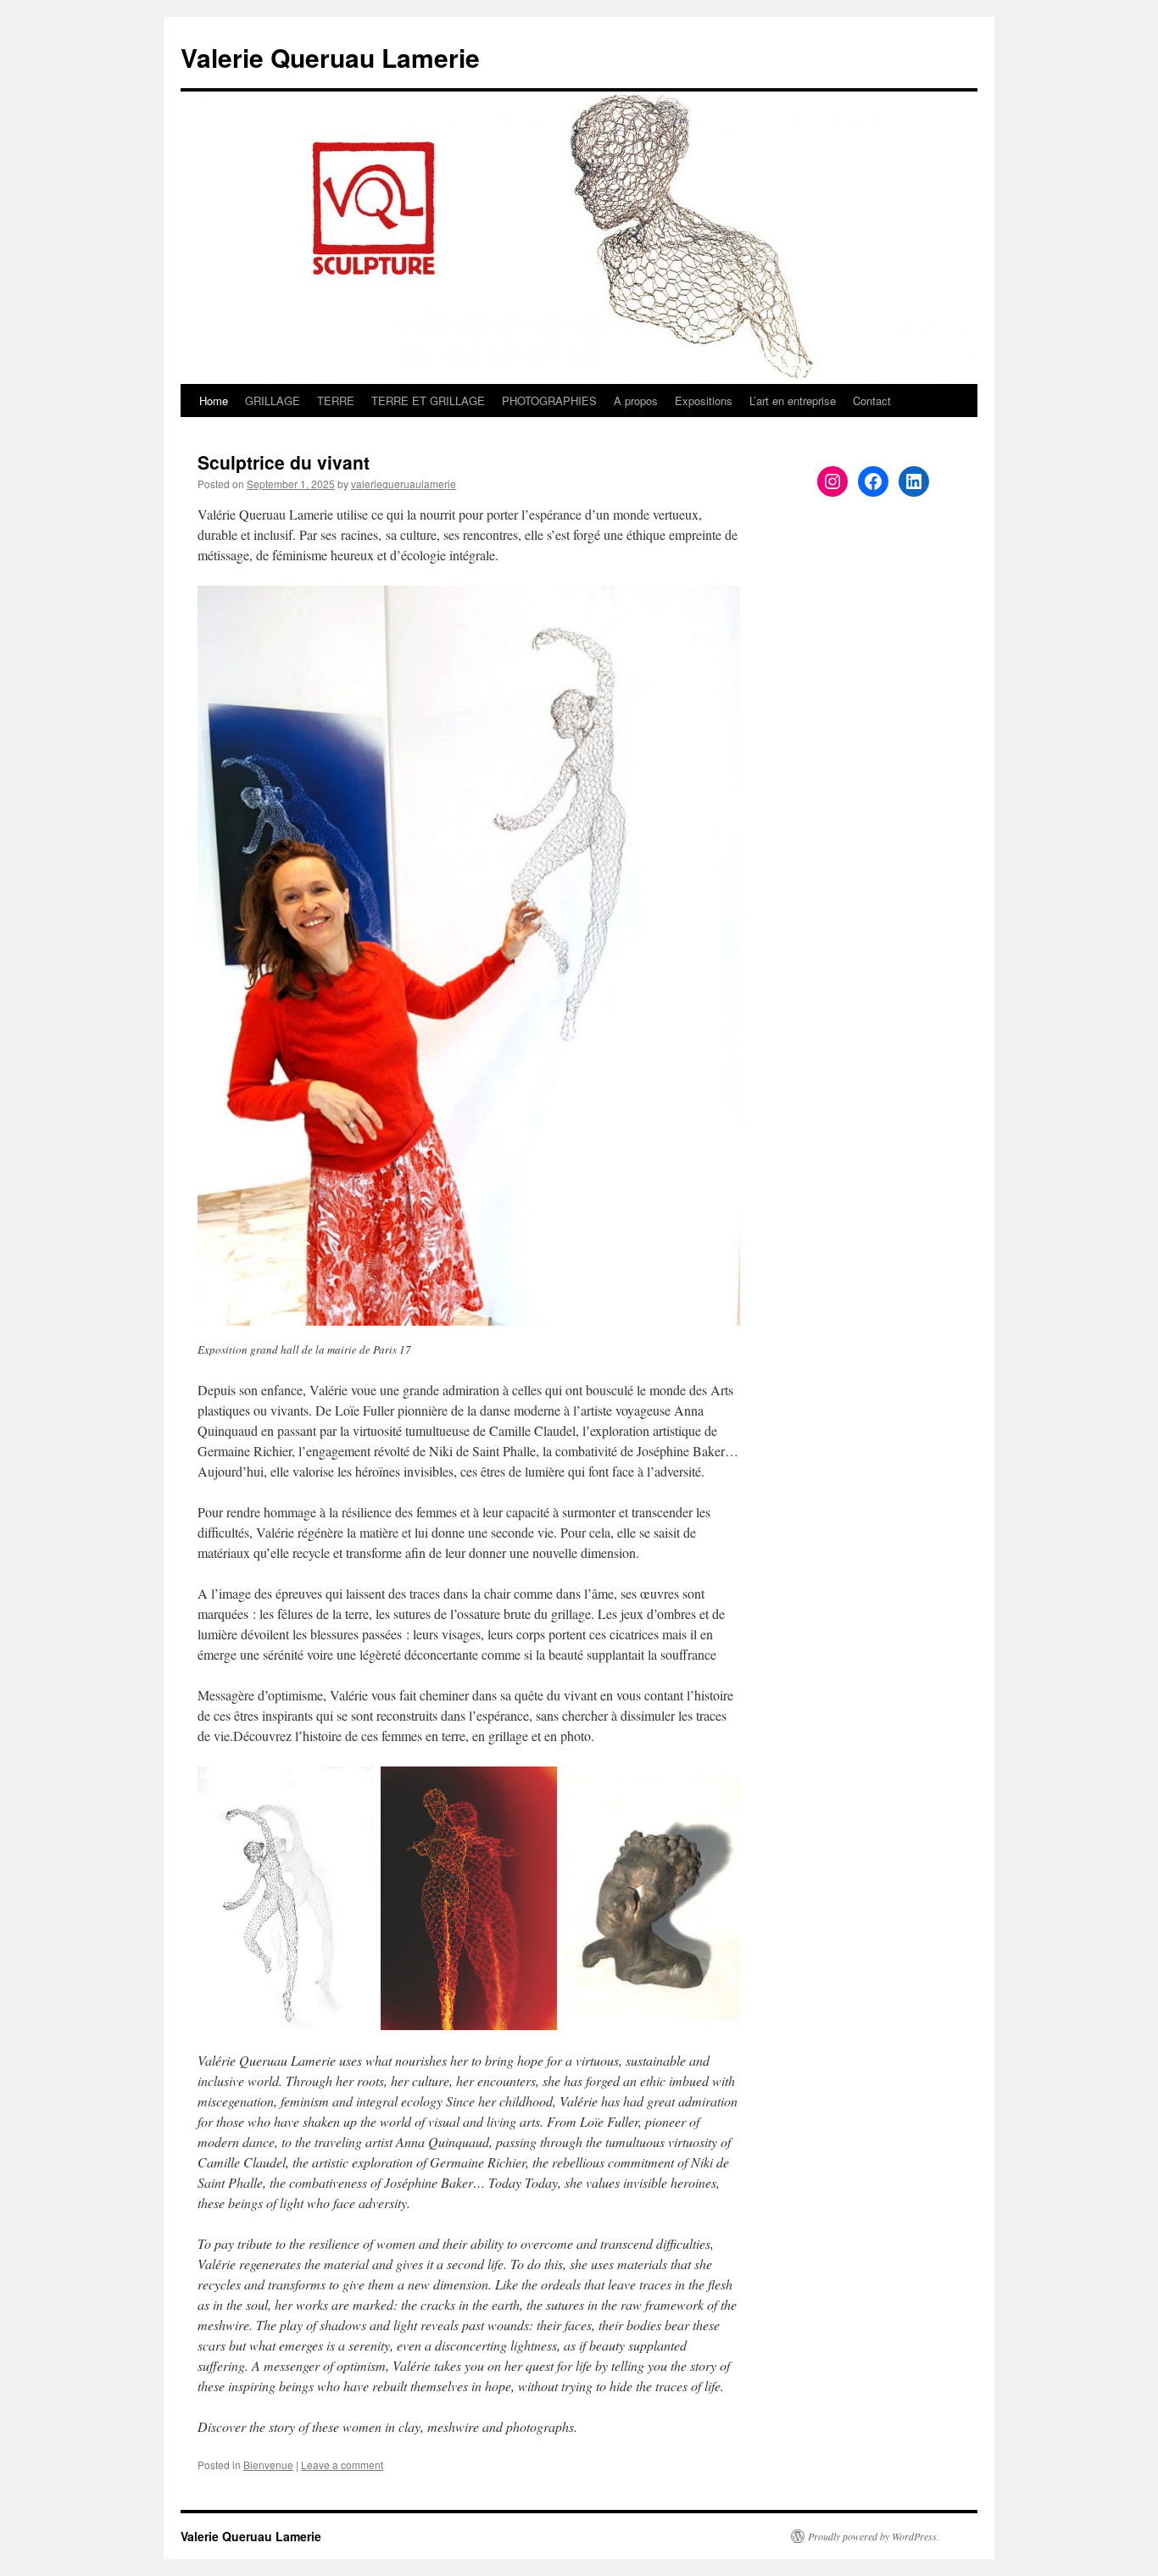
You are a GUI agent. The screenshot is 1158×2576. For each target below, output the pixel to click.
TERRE (336, 401)
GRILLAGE (273, 401)
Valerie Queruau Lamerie (330, 57)
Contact (872, 401)
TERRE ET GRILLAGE (428, 401)
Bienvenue (268, 2465)
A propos (636, 401)
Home (214, 401)
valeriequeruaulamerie (404, 484)
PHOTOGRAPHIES (549, 401)
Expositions (704, 401)
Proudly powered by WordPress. (874, 2536)
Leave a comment (342, 2465)
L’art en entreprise (793, 401)
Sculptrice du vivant (284, 462)
